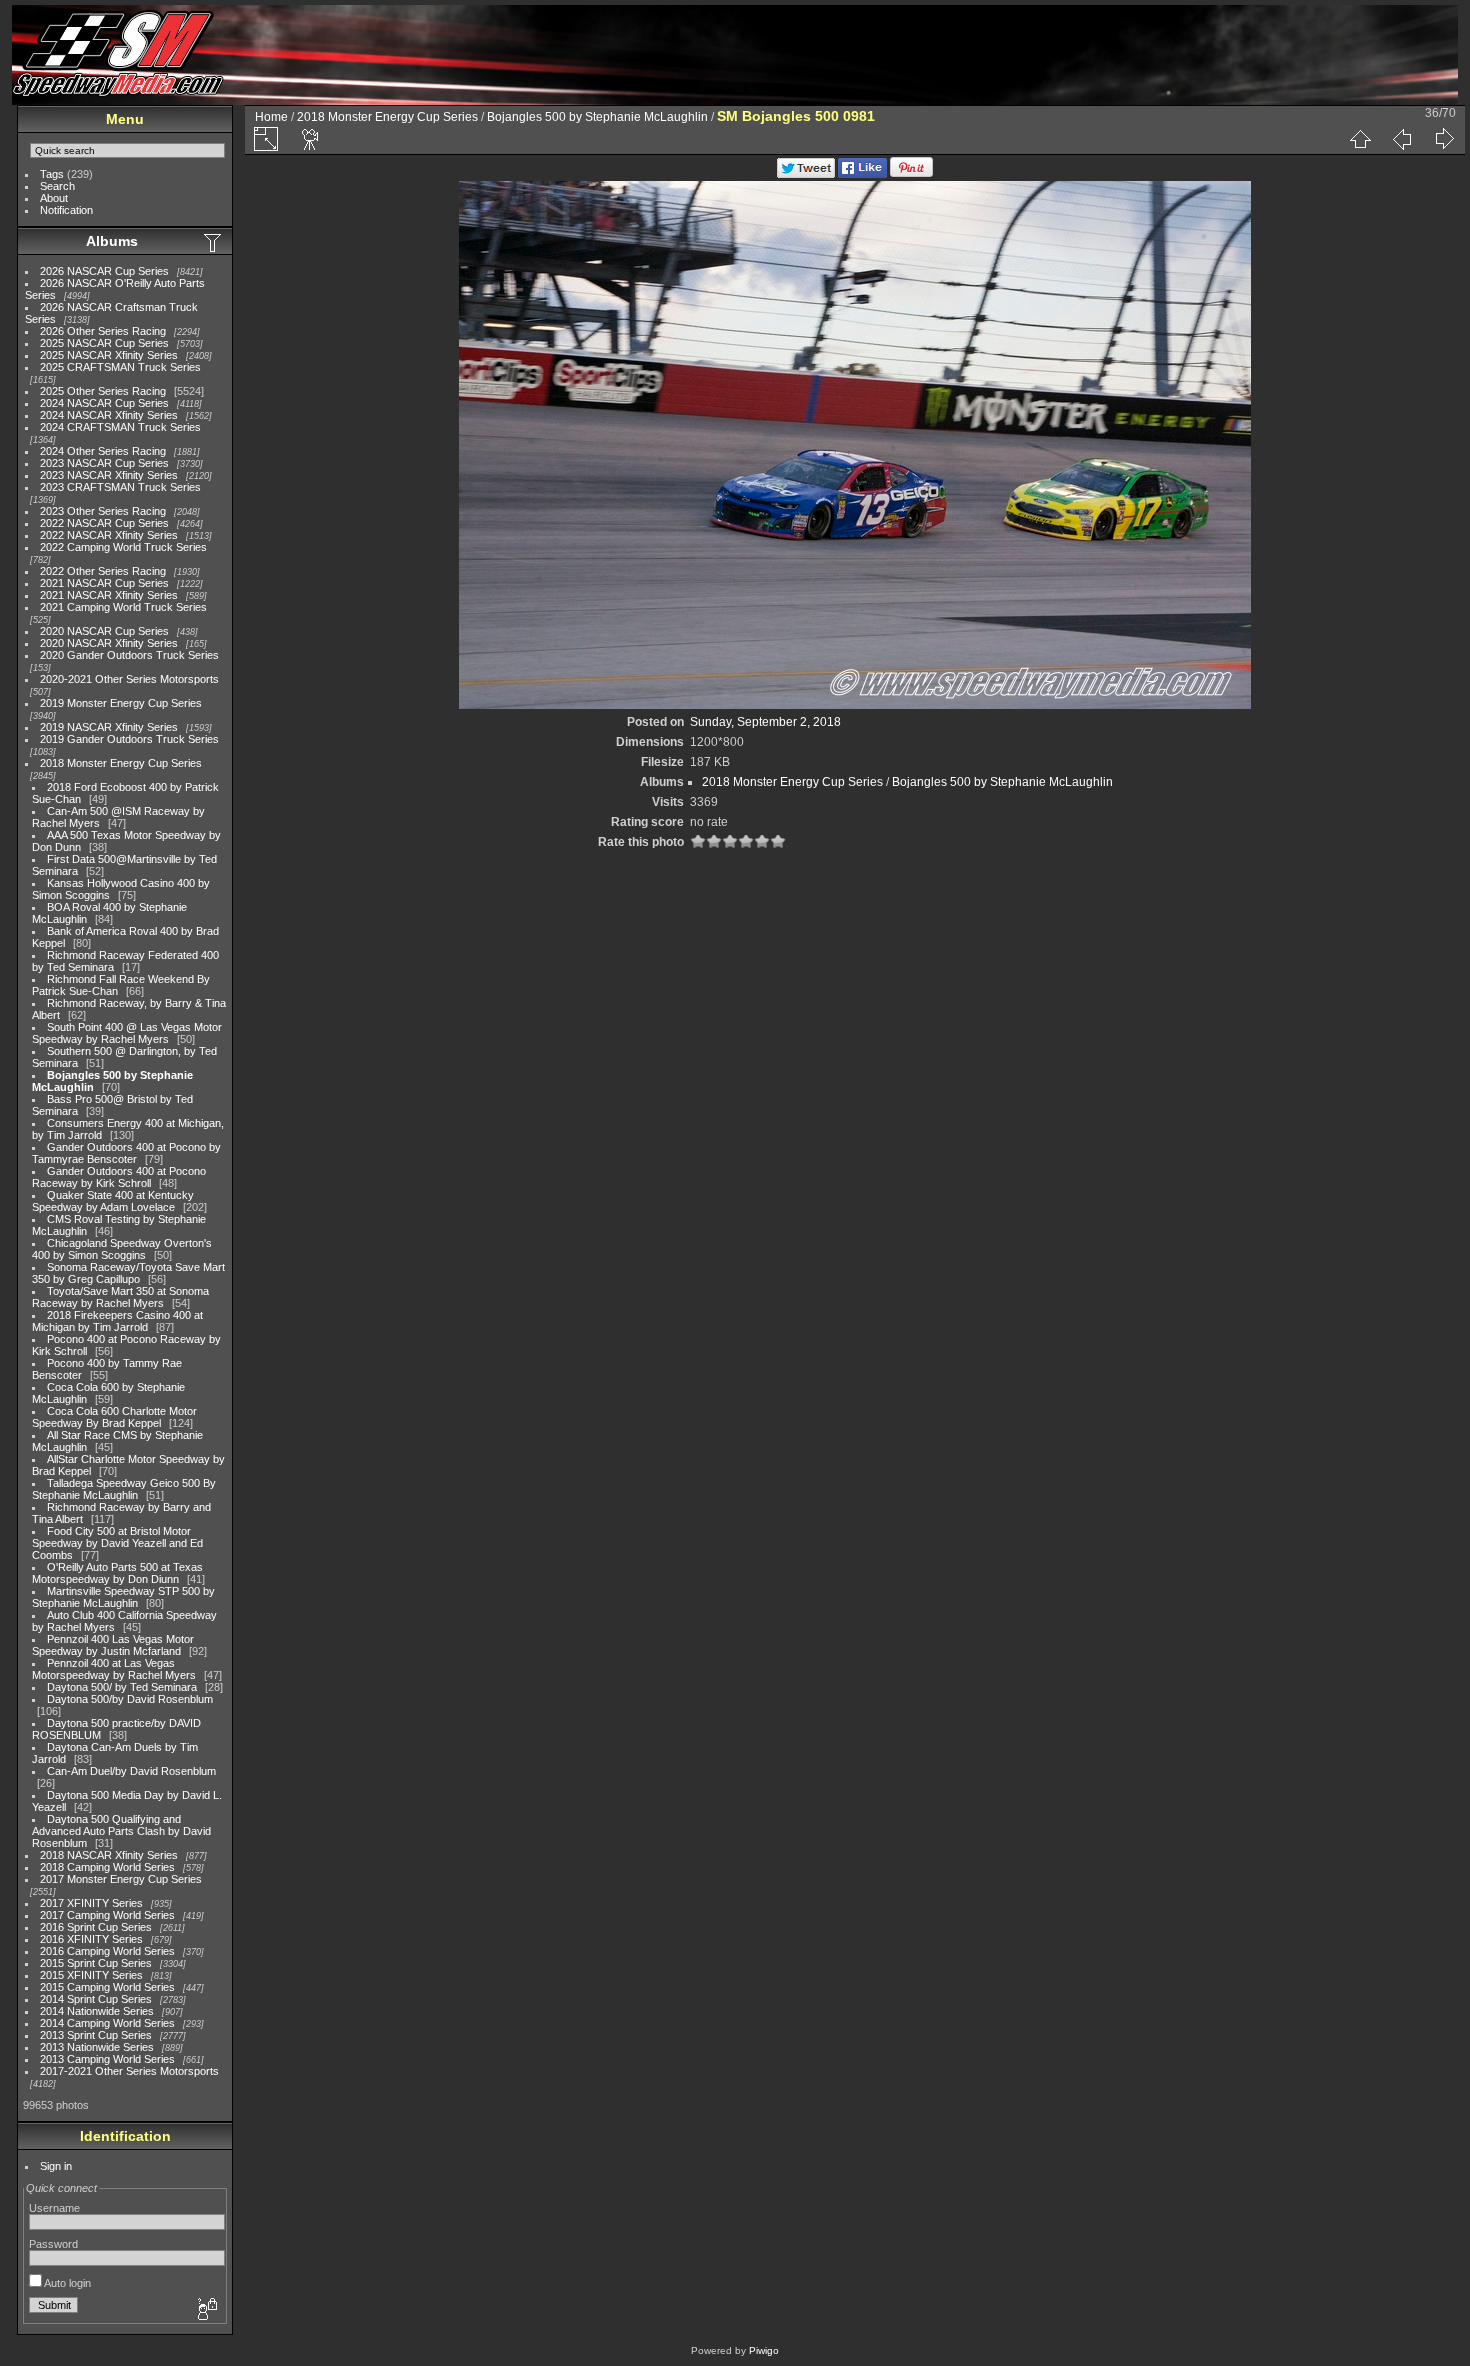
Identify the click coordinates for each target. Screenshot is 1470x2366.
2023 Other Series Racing (103, 511)
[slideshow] (311, 139)
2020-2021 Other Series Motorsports (129, 679)
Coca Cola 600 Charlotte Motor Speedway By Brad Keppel (114, 1417)
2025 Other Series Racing (103, 391)
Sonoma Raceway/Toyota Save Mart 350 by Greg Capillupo (128, 1273)
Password (53, 2244)
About (54, 198)
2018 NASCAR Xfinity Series (109, 1855)
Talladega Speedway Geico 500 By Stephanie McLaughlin (124, 1489)
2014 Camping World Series (107, 2023)
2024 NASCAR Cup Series (104, 403)
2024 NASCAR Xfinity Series (109, 415)
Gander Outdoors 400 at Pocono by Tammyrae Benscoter (126, 1153)
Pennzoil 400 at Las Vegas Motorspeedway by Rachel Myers (114, 1669)
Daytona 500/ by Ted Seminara (122, 1687)
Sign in (56, 2166)
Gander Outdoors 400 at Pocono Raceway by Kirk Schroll (119, 1177)
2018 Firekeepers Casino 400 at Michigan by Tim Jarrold (117, 1321)
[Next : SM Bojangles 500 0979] (1444, 139)
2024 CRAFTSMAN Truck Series (120, 427)
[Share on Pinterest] (911, 174)
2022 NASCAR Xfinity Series (109, 535)
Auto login (66, 2283)
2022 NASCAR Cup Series (104, 523)
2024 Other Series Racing (103, 451)
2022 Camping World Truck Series (123, 547)
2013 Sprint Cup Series (96, 2035)
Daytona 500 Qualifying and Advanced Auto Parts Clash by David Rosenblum (121, 1831)
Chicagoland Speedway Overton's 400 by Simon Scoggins (122, 1249)
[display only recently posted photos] (214, 242)
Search (57, 186)
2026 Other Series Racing (103, 331)
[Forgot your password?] (206, 2310)
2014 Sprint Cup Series (96, 1999)
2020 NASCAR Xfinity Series (109, 643)
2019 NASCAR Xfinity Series (109, 727)
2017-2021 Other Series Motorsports (129, 2071)
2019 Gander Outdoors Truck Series (129, 739)
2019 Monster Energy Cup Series (121, 703)
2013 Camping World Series (107, 2059)
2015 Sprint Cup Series (96, 1963)
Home (271, 117)
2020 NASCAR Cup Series (104, 631)
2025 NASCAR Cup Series (104, 343)
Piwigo (764, 2350)
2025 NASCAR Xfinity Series (109, 355)
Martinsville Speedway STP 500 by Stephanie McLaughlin (123, 1597)
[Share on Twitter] (806, 174)
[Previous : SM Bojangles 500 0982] (1402, 139)
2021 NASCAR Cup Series (104, 583)
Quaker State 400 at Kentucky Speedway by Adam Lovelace (113, 1201)
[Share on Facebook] (862, 174)
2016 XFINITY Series (91, 1939)
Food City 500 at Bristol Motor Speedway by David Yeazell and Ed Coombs (117, 1543)
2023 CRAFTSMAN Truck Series (120, 487)
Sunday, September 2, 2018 (765, 722)
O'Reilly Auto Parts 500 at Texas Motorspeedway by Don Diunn (117, 1573)
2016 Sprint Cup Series (96, 1927)
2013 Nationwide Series (97, 2047)
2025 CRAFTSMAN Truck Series (120, 367)
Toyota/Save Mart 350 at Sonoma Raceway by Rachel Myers (120, 1297)
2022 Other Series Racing (103, 571)
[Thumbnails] (1360, 139)
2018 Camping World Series (107, 1867)
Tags (52, 174)
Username (54, 2208)
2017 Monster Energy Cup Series (121, 1879)
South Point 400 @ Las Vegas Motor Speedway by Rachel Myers (127, 1033)
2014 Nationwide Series (97, 2011)
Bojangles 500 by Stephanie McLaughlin (597, 117)
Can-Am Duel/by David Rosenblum (131, 1771)
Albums (112, 241)
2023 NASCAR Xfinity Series (109, 475)
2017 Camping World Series (107, 1915)
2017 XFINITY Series (91, 1903)
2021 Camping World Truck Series (123, 607)
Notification (66, 210)
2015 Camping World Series (107, 1987)
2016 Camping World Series (107, 1951)
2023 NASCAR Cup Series (104, 463)
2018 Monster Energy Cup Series (121, 763)
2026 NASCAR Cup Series (104, 271)
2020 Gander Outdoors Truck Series (129, 655)
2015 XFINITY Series (91, 1975)
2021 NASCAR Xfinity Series (109, 595)
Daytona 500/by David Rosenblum (130, 1699)
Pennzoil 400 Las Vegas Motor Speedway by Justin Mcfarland (113, 1645)
